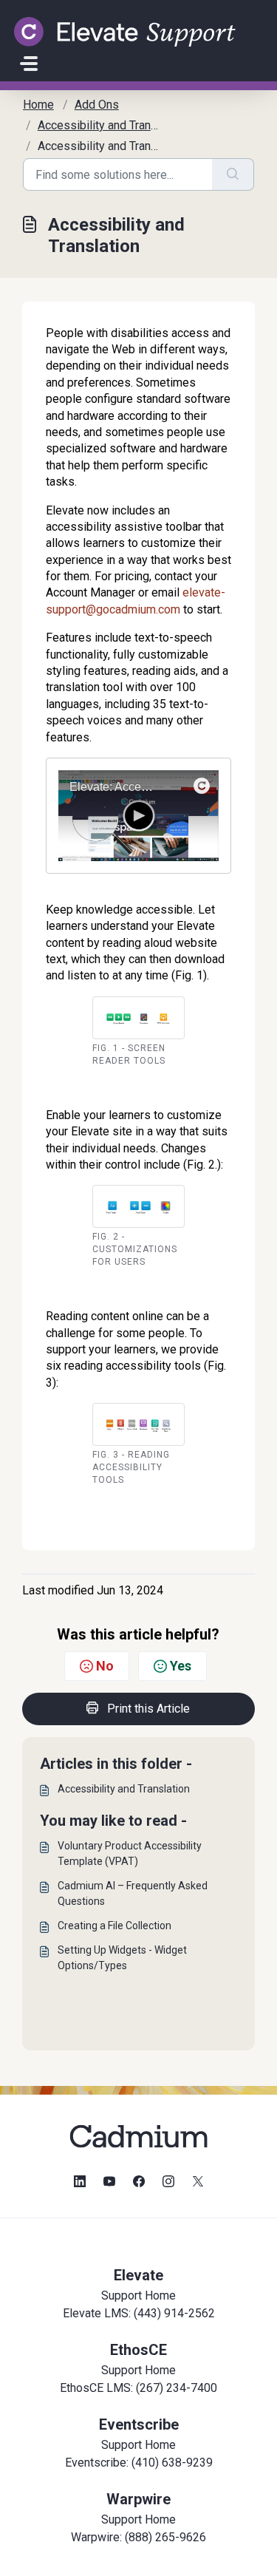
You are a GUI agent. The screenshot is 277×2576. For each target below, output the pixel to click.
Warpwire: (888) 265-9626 (138, 2537)
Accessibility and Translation (124, 1789)
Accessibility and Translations (115, 125)
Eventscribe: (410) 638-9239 (139, 2463)
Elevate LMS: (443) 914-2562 (139, 2313)
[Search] (233, 174)
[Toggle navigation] (29, 64)
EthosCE (138, 2350)
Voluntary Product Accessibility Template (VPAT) (130, 1853)
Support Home (138, 2295)
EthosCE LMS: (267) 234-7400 (138, 2388)
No (105, 1666)
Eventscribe (139, 2424)
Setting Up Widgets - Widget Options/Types (122, 1958)
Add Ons (97, 105)
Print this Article (148, 1709)
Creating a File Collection (114, 1926)
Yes (181, 1666)
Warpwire (138, 2499)
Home (38, 105)
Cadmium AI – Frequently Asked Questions (133, 1893)
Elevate (138, 2275)
